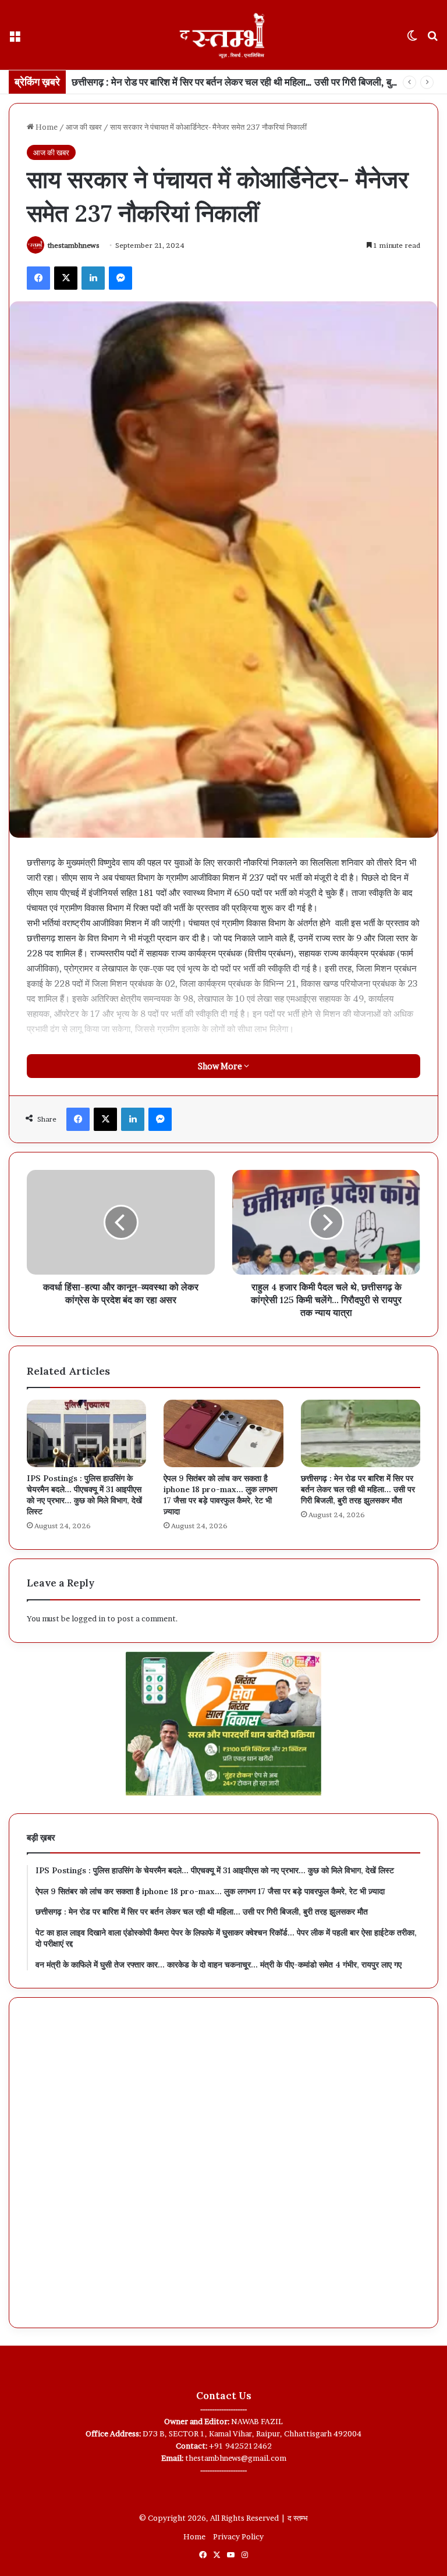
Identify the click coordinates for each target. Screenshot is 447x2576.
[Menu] (15, 39)
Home (46, 127)
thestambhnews (74, 245)
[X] (66, 278)
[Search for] (432, 39)
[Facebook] (38, 278)
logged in (88, 1618)
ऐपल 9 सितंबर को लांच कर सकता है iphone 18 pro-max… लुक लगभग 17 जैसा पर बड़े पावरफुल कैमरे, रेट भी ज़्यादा (220, 1495)
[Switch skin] (412, 39)
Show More (221, 1066)
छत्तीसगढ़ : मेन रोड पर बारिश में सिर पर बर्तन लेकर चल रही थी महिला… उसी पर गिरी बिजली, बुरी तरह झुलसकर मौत (358, 1489)
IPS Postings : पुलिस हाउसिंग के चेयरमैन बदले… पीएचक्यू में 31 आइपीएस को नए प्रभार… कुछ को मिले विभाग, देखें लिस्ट (84, 1495)
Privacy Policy (238, 2536)
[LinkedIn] (93, 278)
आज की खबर (84, 127)
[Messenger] (120, 278)
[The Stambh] (223, 35)
